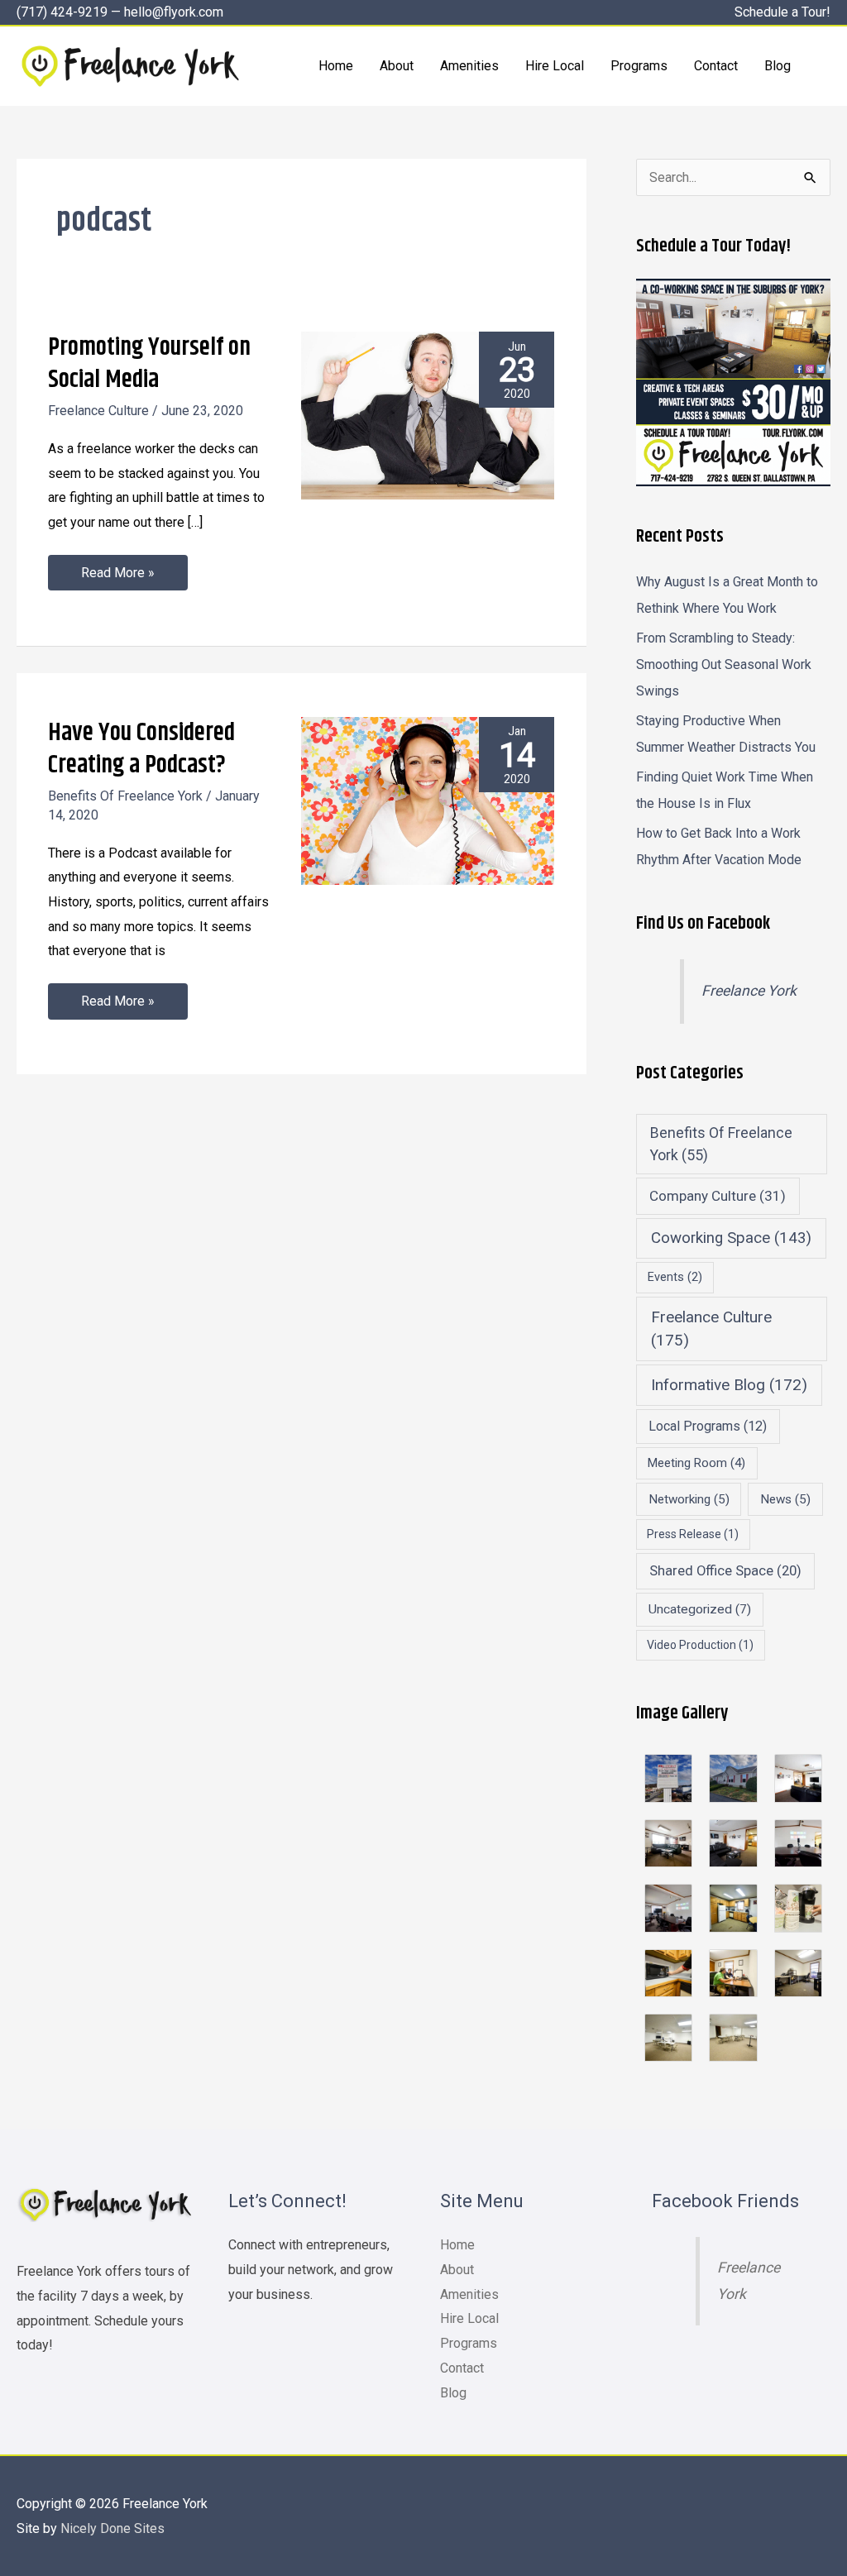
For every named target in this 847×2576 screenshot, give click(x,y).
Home (457, 2245)
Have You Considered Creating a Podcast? (141, 749)
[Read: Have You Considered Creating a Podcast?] (428, 800)
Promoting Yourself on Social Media (149, 363)
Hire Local (469, 2318)
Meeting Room (696, 1463)
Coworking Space (731, 1238)
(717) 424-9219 (62, 12)
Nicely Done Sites (112, 2528)
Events (675, 1277)
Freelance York (749, 991)
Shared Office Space (725, 1571)
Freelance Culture (98, 411)
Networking (689, 1499)
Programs (469, 2343)
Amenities (469, 2294)
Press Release (693, 1534)
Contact (462, 2368)
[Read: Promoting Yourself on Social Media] (428, 415)
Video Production (700, 1645)
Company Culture (718, 1196)
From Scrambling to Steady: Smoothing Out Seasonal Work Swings (724, 664)
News (785, 1499)
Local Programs (708, 1426)
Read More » (117, 568)
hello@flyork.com (174, 12)
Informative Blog (729, 1385)
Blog (453, 2393)
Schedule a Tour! (782, 12)
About (457, 2270)
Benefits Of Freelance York (125, 796)
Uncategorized (700, 1609)
